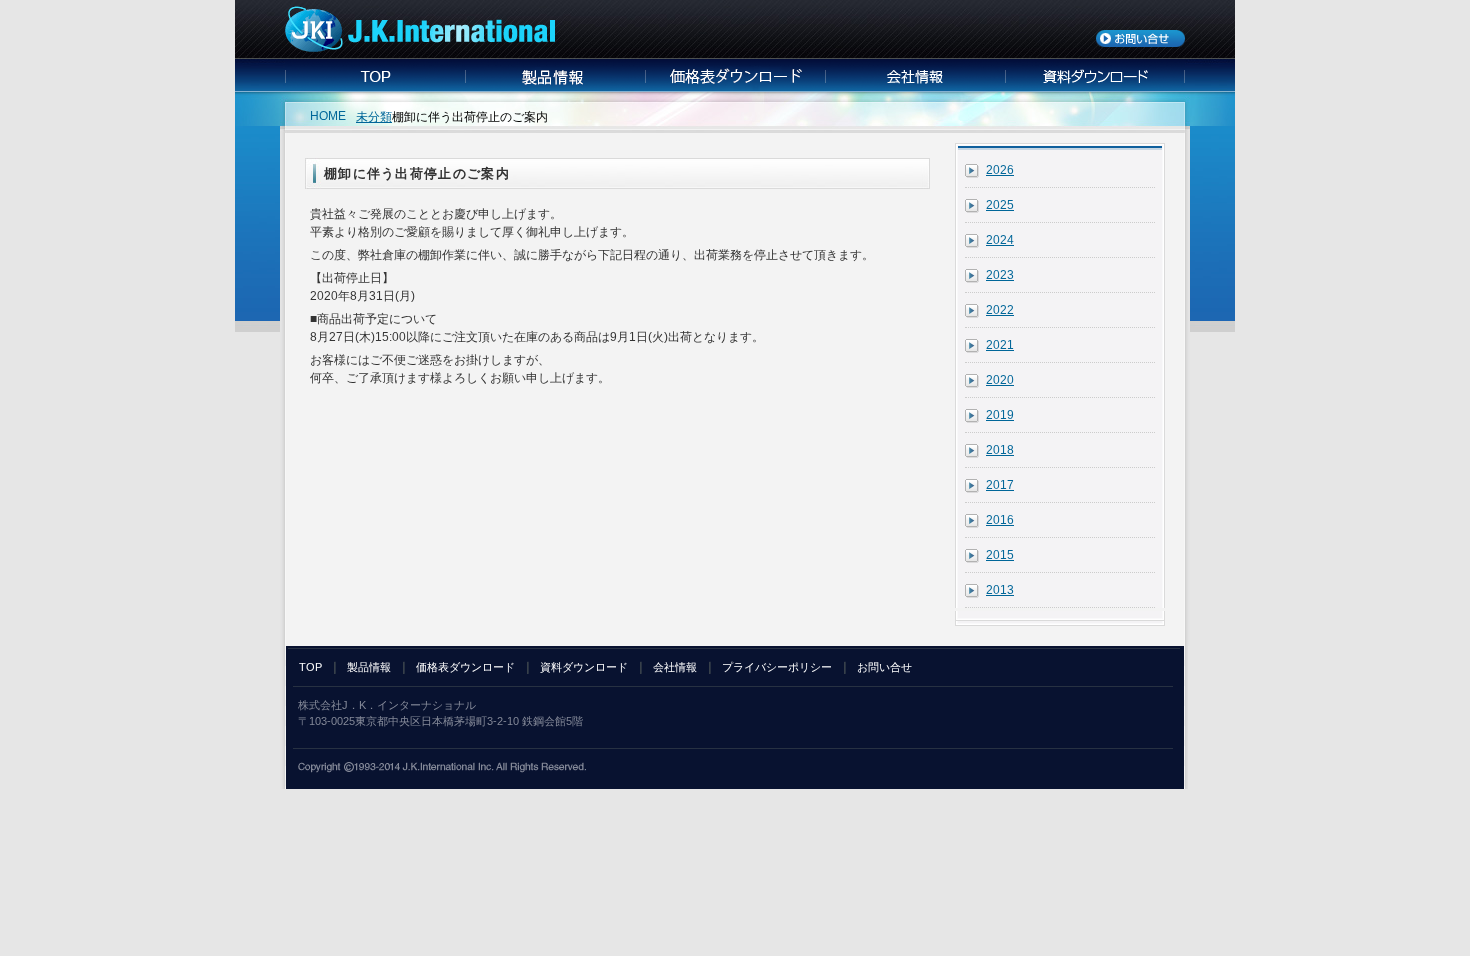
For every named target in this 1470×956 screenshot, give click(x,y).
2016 (1000, 520)
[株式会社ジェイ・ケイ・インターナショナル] (420, 48)
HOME (328, 116)
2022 (1000, 310)
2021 (1000, 345)
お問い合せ (884, 667)
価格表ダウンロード (465, 667)
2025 (1000, 205)
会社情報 (675, 667)
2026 (1000, 170)
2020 (1000, 380)
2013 (1000, 590)
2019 (1000, 415)
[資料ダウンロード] (1095, 87)
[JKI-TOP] (375, 87)
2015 (1000, 555)
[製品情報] (555, 87)
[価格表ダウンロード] (735, 87)
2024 (1000, 240)
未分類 (374, 117)
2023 (1000, 275)
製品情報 (369, 667)
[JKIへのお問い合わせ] (1140, 43)
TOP (310, 667)
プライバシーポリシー (777, 667)
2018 (1000, 450)
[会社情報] (915, 87)
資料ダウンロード (584, 667)
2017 (1000, 485)
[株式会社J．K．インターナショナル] (442, 769)
